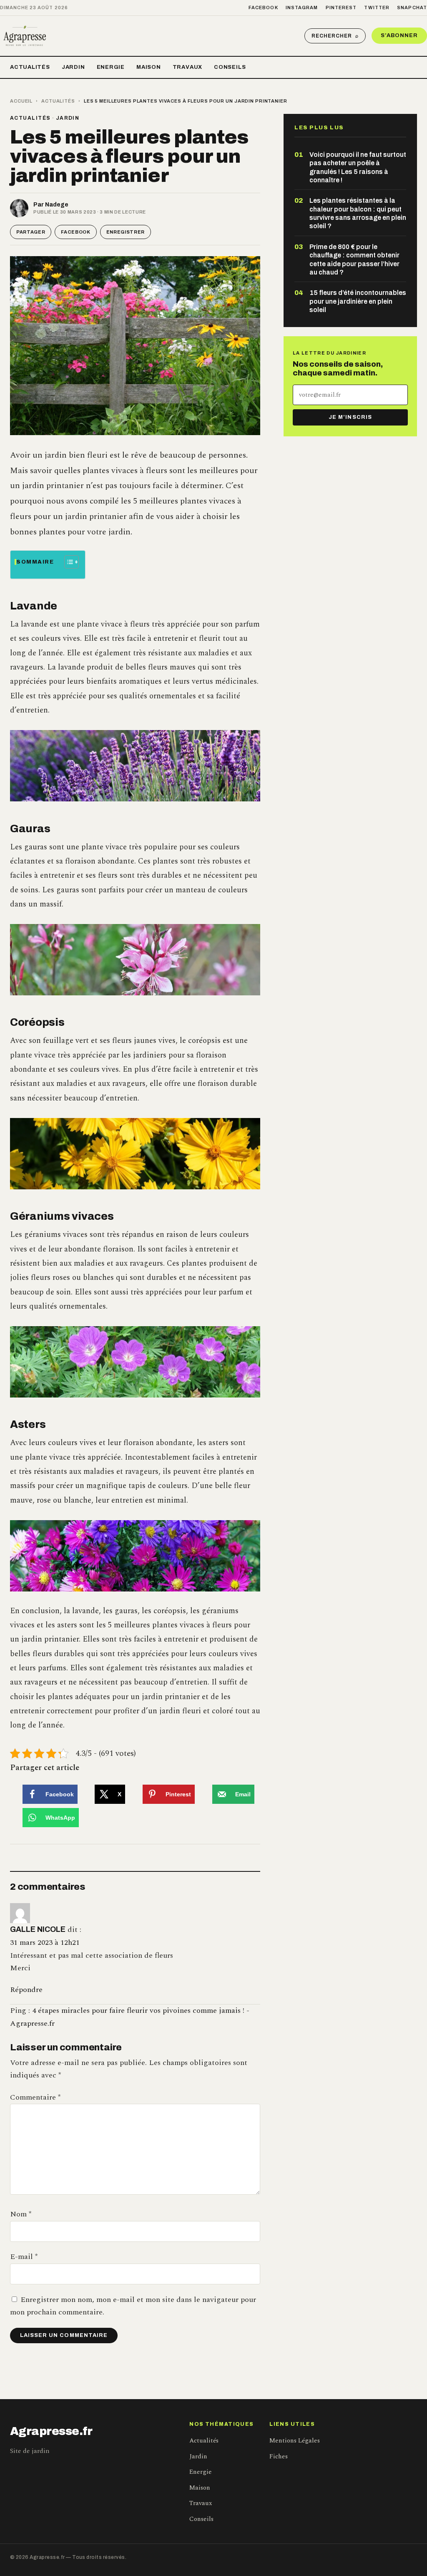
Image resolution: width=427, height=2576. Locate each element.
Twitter (377, 8)
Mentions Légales (295, 2441)
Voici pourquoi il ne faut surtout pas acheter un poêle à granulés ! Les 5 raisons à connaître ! (358, 167)
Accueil (21, 101)
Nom (21, 2214)
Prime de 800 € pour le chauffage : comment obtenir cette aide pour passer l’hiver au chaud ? (354, 259)
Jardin (73, 67)
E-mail (24, 2257)
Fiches (279, 2456)
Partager (31, 232)
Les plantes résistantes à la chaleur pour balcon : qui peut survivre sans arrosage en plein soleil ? (358, 213)
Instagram (302, 8)
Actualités (30, 67)
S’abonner (399, 35)
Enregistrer (126, 232)
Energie (111, 67)
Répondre (26, 1990)
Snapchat (412, 8)
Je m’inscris (350, 417)
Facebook (263, 8)
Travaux (187, 67)
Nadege (57, 205)
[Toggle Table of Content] (67, 562)
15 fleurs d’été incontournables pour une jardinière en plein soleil (358, 301)
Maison (149, 67)
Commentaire (35, 2097)
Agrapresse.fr (51, 2431)
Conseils (230, 67)
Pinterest (341, 8)
